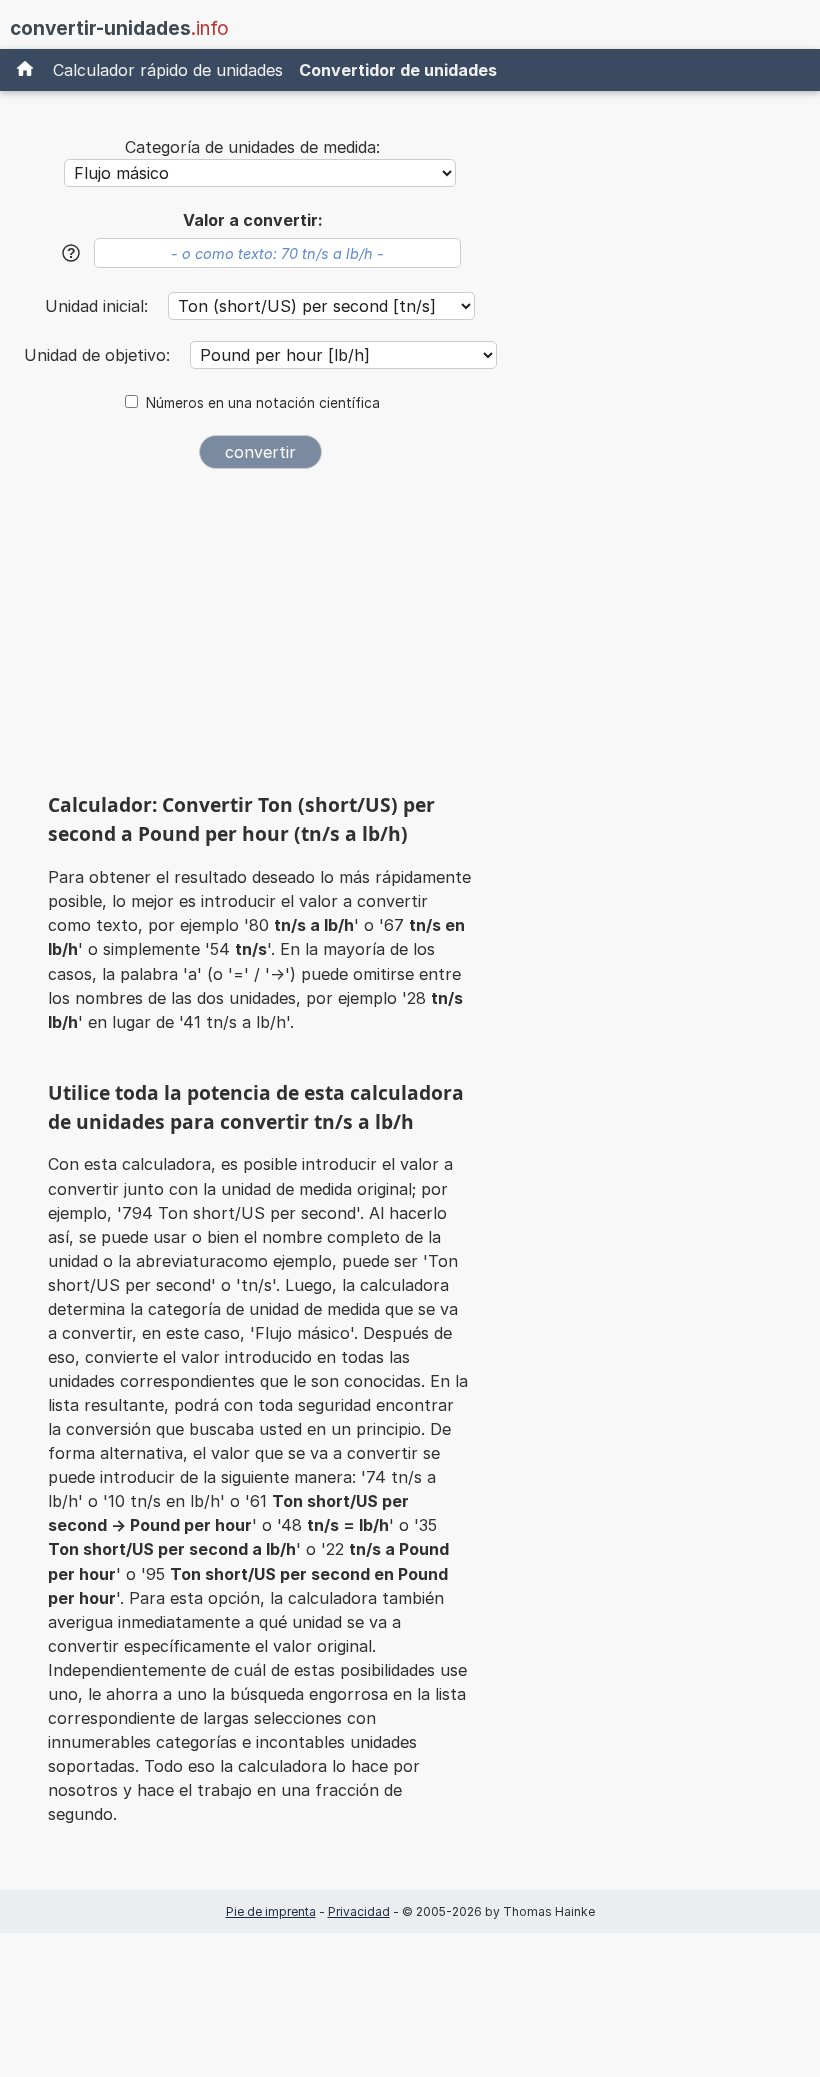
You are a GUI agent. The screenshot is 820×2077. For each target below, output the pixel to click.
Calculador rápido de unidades (168, 70)
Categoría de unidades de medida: (252, 147)
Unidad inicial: (99, 306)
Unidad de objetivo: (99, 355)
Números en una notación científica (263, 403)
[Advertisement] (260, 638)
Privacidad (359, 1911)
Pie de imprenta (271, 1911)
